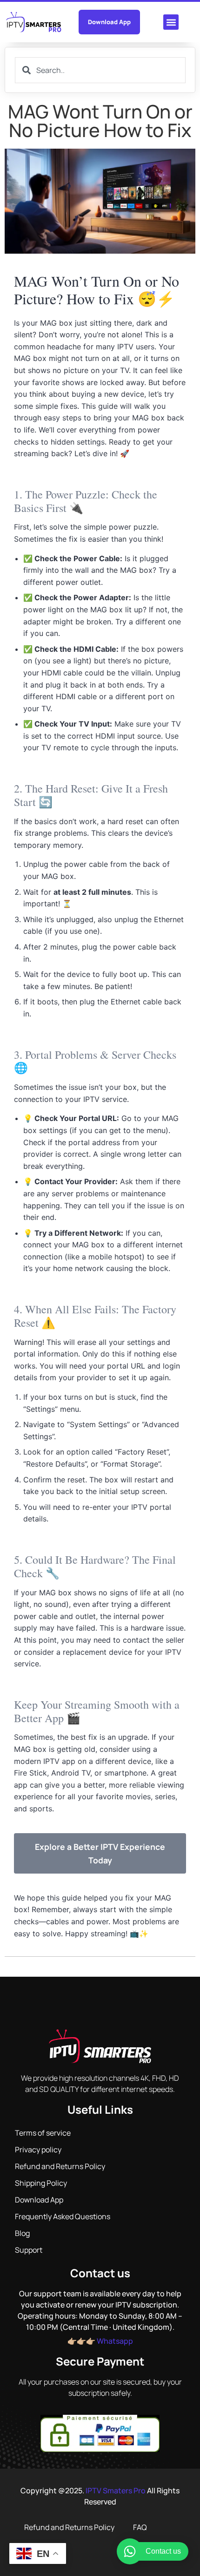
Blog (22, 2233)
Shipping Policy (41, 2183)
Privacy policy (38, 2150)
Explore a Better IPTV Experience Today (100, 1853)
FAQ (140, 2527)
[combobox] (100, 70)
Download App (39, 2200)
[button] (171, 22)
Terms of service (43, 2133)
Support (29, 2250)
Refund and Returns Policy (60, 2166)
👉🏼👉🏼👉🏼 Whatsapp (100, 2341)
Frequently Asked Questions (63, 2216)
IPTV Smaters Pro (116, 2491)
